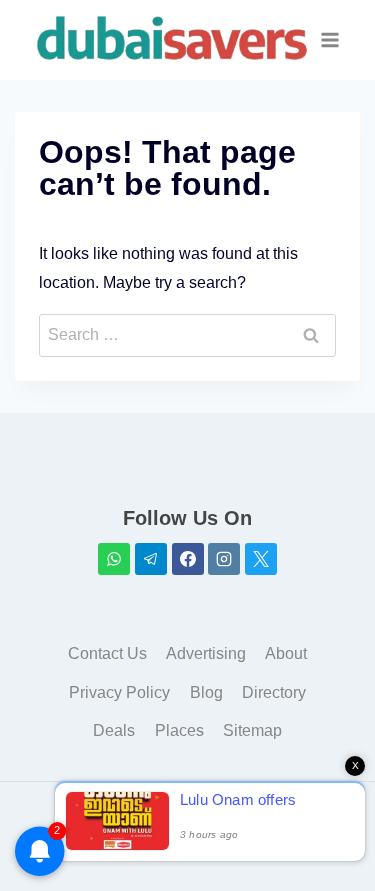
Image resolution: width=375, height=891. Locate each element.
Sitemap (252, 730)
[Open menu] (329, 39)
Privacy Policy (119, 692)
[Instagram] (224, 559)
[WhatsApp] (114, 559)
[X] (261, 559)
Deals (114, 730)
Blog (206, 692)
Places (179, 730)
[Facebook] (188, 559)
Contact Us (107, 653)
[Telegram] (151, 559)
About (286, 653)
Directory (274, 692)
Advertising (206, 653)
